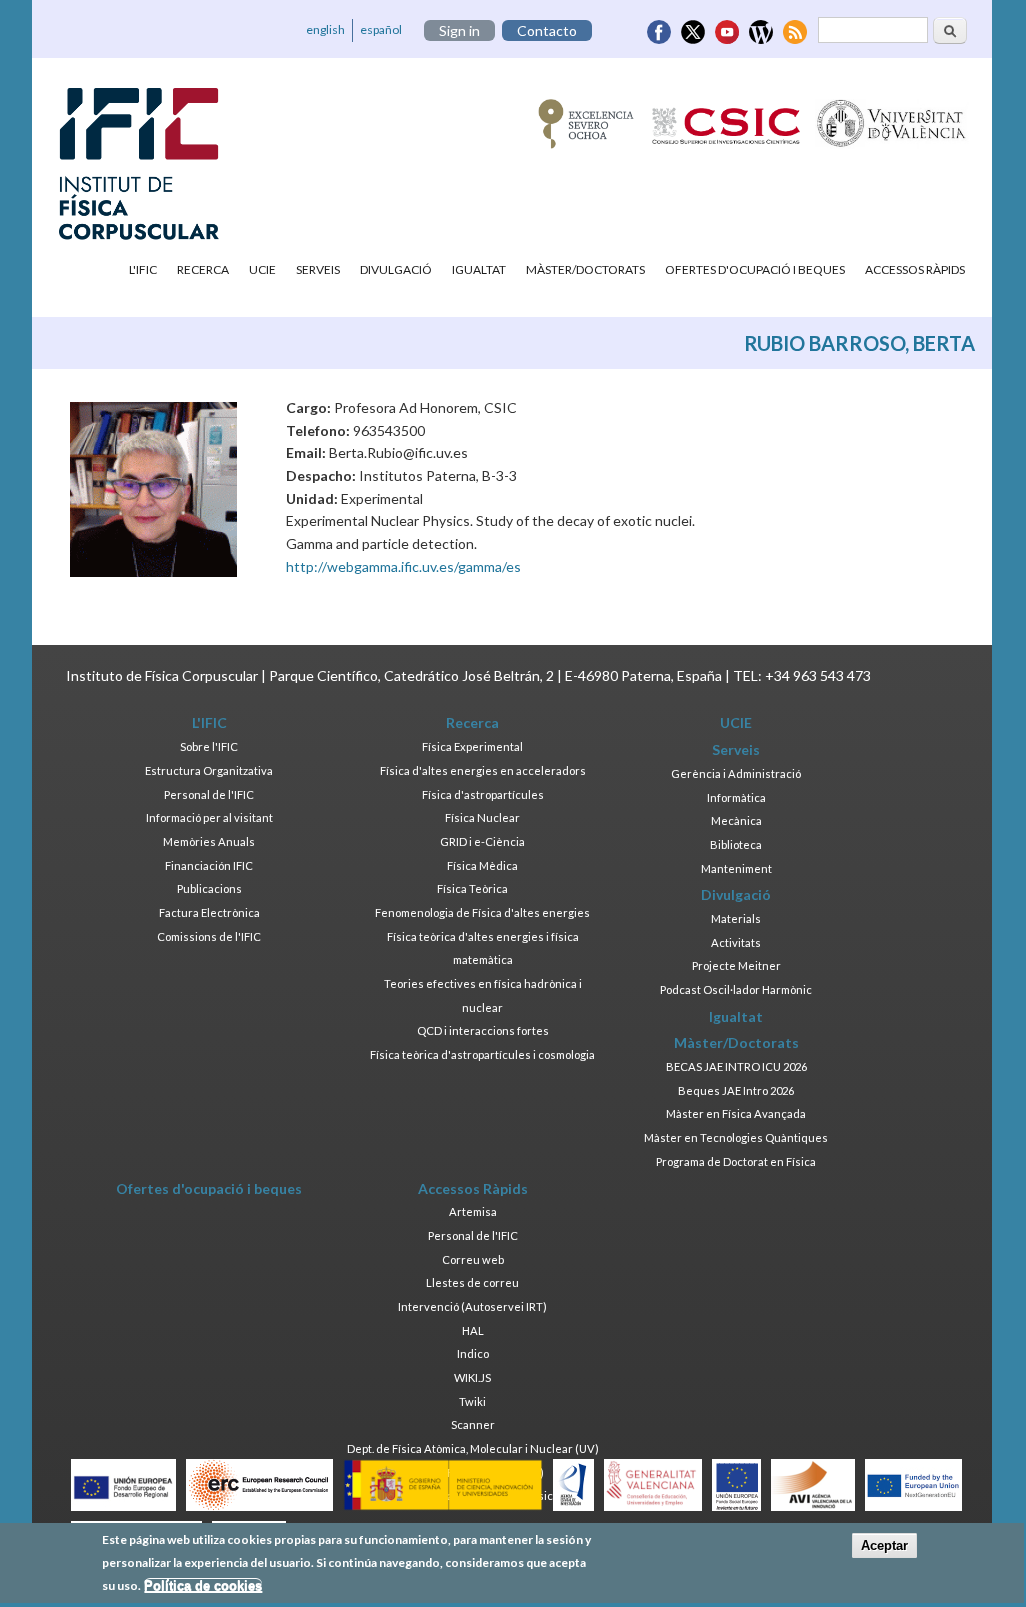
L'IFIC (143, 269)
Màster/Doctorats (585, 269)
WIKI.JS (472, 1377)
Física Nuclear (482, 817)
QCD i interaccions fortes (483, 1030)
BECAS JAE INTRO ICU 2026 (736, 1066)
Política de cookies (203, 1585)
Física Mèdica (482, 865)
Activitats (736, 942)
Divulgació (396, 269)
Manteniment (736, 868)
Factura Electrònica (209, 912)
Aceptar (884, 1545)
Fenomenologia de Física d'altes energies (482, 912)
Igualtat (479, 269)
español (381, 29)
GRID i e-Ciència (482, 841)
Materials (736, 918)
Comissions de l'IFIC (209, 936)
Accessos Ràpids (915, 269)
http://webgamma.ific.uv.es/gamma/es (403, 566)
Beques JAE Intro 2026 (736, 1090)
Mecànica (736, 820)
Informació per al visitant (209, 817)
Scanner (473, 1424)
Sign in (459, 30)
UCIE (262, 269)
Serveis (318, 269)
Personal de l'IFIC (209, 794)
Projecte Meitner (736, 965)
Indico (473, 1353)
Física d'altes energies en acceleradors (483, 770)
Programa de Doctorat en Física (736, 1161)
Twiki (472, 1401)
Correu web (473, 1259)
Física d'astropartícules (483, 794)
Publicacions (209, 888)
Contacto (547, 30)
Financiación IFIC (209, 865)
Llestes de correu (472, 1282)
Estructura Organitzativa (209, 770)
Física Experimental (472, 746)
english (325, 29)
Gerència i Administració (736, 773)
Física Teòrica (472, 888)
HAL (473, 1330)
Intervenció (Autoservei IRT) (472, 1306)
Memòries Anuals (209, 841)
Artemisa (473, 1211)
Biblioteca (736, 844)
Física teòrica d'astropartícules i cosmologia (482, 1054)
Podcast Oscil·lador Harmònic (736, 989)
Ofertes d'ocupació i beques (755, 269)
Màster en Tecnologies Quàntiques (736, 1137)
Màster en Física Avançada (736, 1113)
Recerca (203, 269)
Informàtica (736, 797)
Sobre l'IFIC (209, 746)
